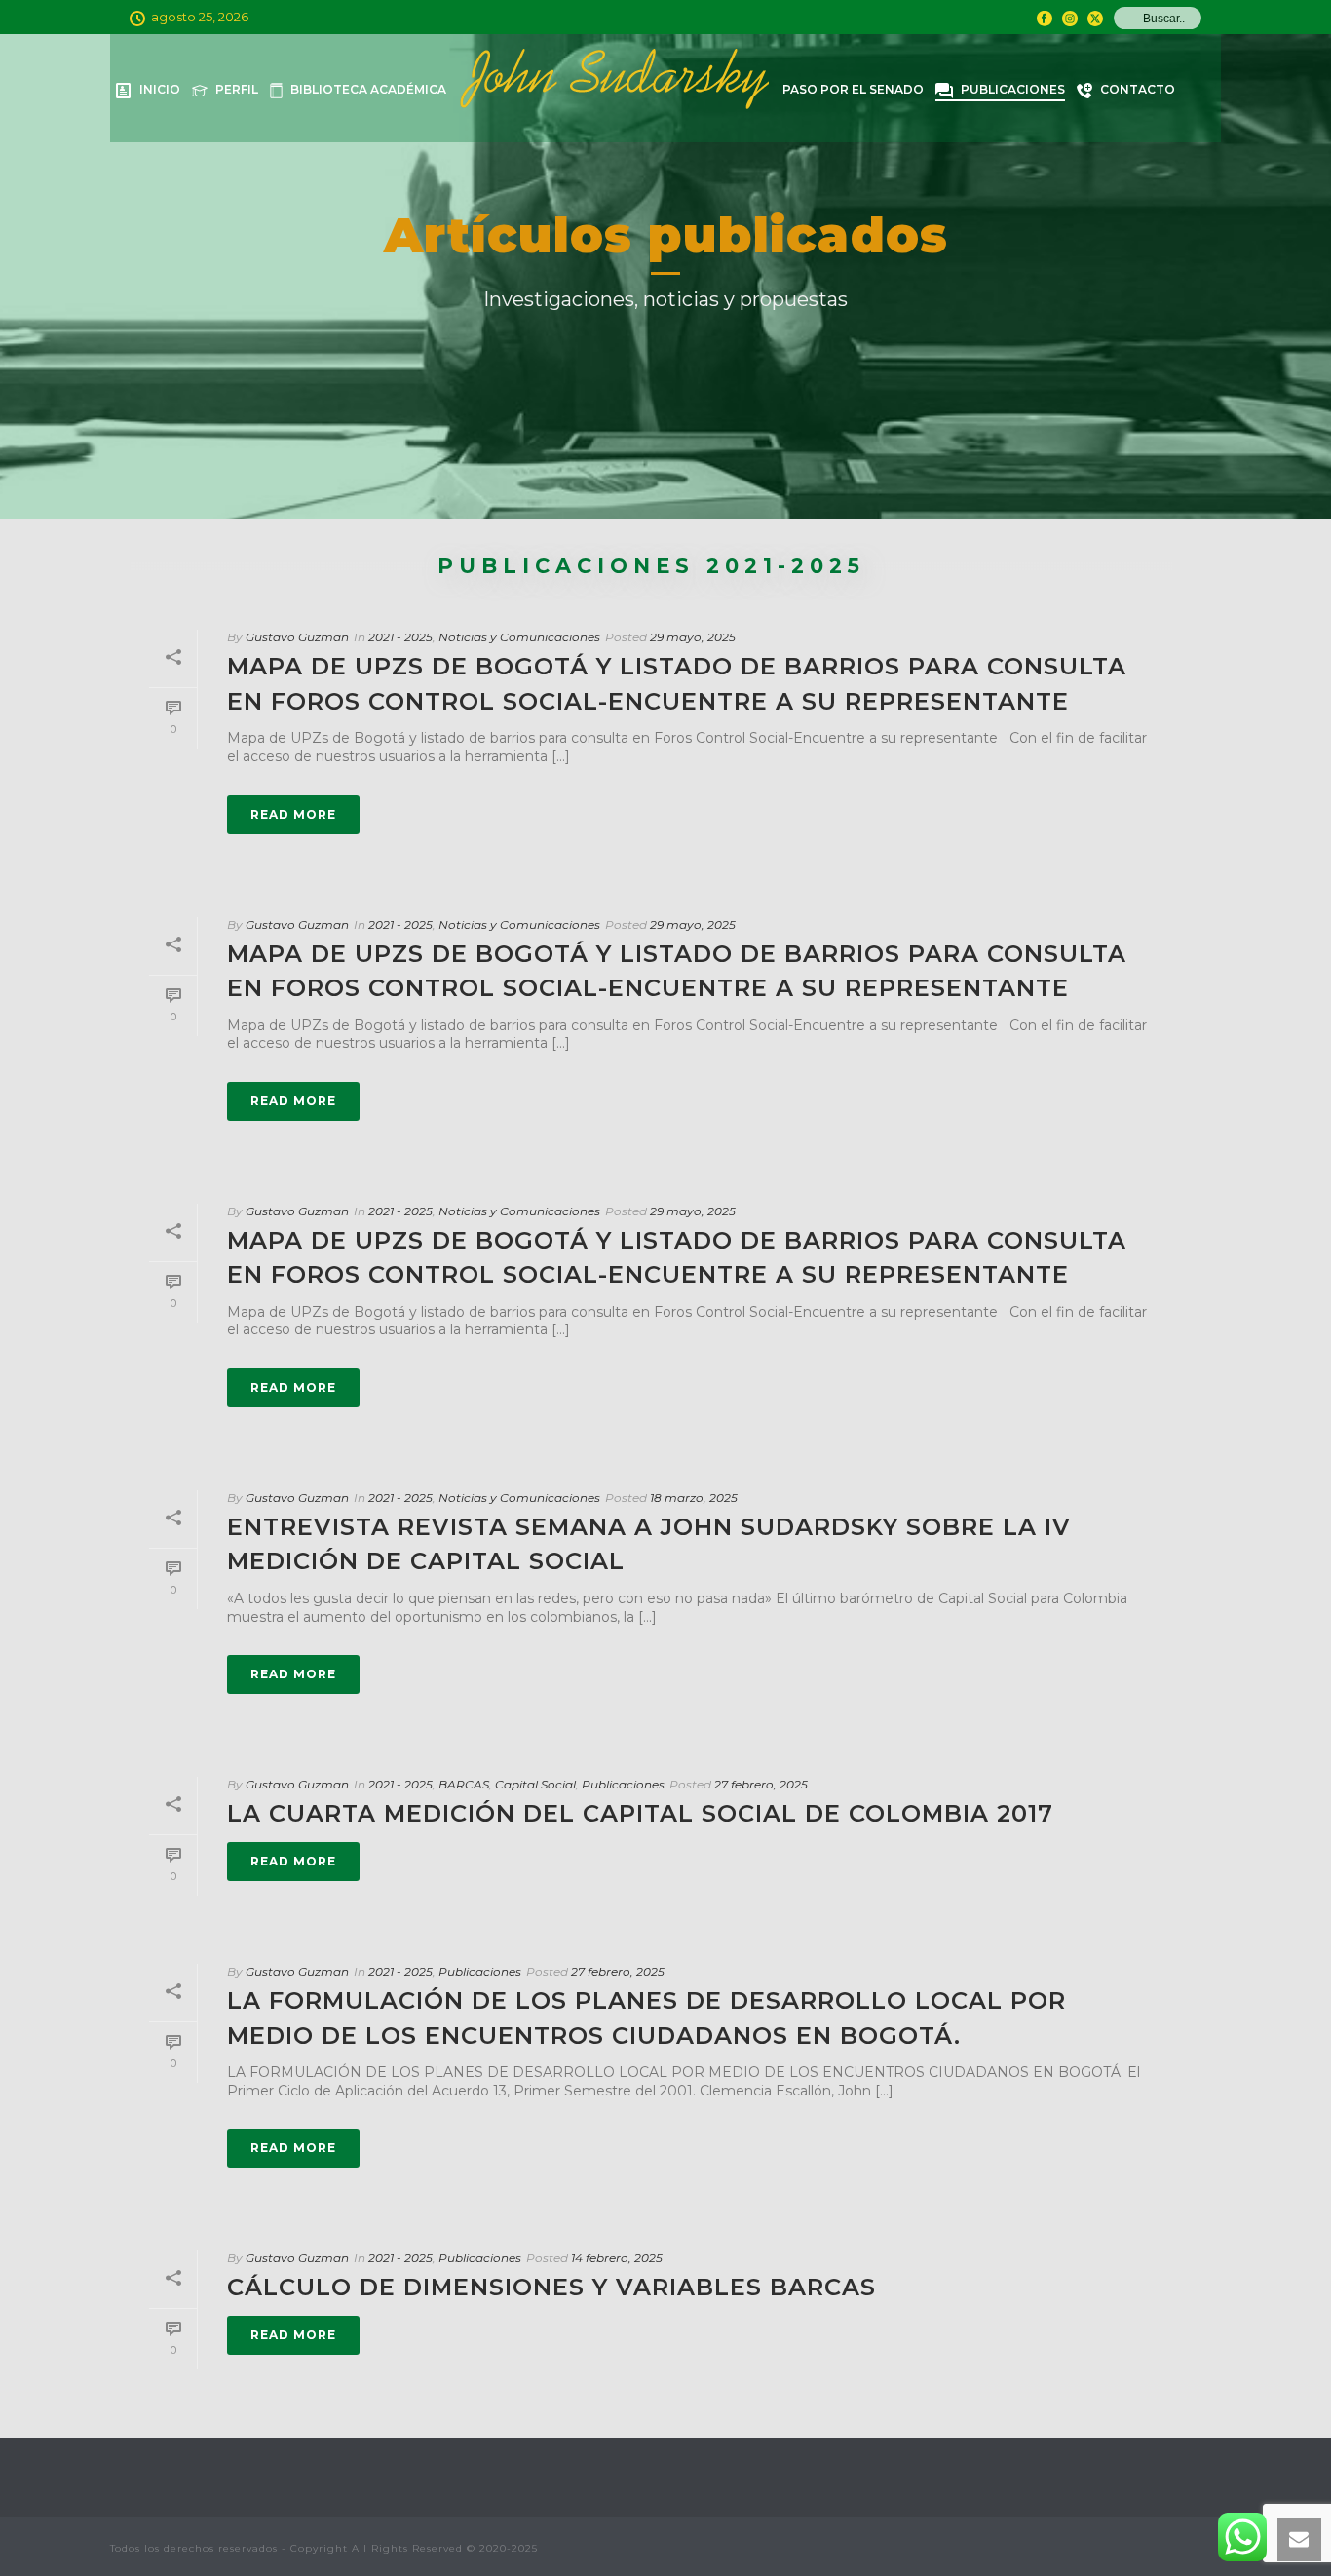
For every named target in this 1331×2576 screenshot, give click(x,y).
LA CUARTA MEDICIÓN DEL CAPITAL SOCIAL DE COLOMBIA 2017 (640, 1813)
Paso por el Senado (853, 89)
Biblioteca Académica (368, 89)
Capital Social (535, 1784)
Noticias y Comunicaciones (519, 637)
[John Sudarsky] (614, 88)
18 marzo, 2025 (694, 1498)
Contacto (1138, 89)
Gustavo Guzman (297, 637)
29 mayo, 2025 (693, 637)
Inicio (160, 89)
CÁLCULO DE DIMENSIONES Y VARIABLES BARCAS (551, 2287)
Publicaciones (1013, 89)
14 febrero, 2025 (617, 2258)
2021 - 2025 (400, 637)
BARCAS (464, 1784)
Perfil (237, 89)
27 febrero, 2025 (761, 1784)
